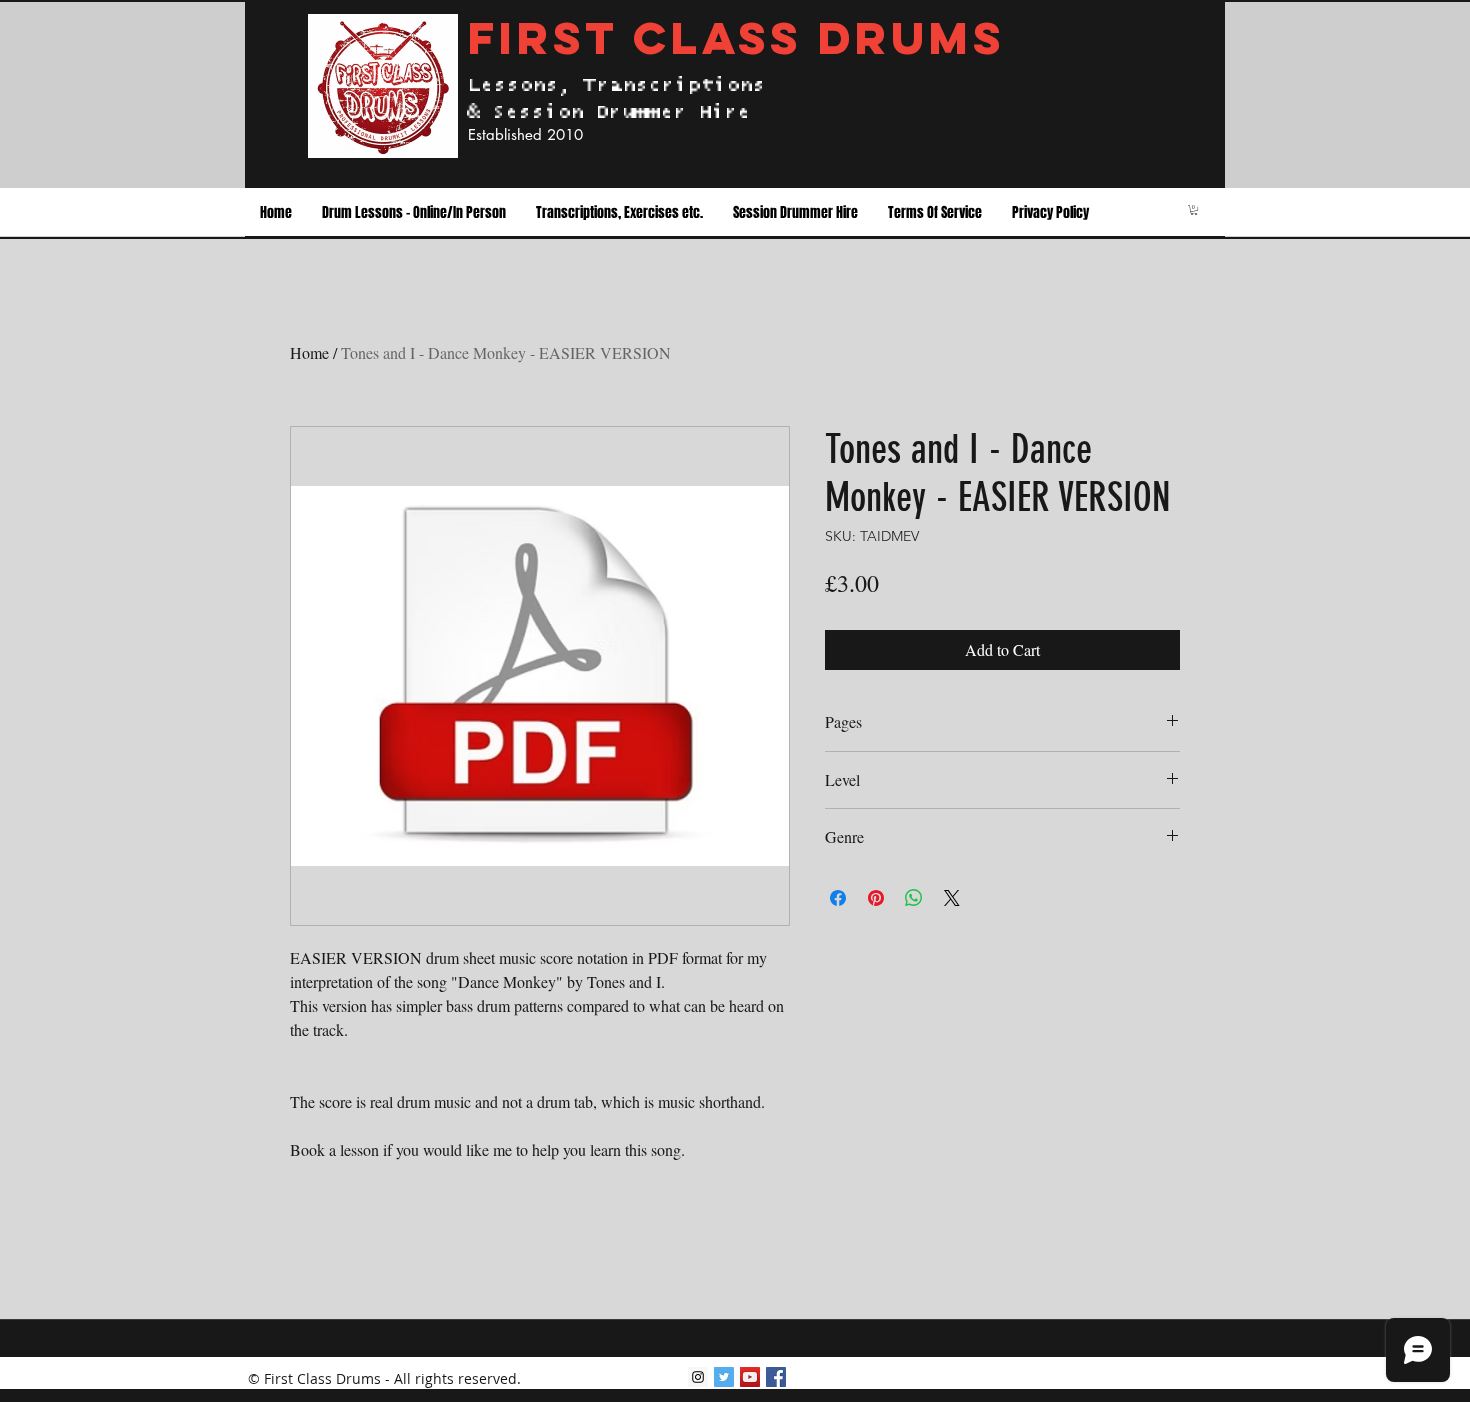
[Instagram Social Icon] (698, 1377)
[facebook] (776, 1377)
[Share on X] (952, 898)
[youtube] (750, 1377)
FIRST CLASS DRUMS (736, 37)
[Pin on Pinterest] (876, 898)
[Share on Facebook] (838, 898)
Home (309, 352)
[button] (414, 213)
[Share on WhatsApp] (914, 898)
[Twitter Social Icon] (724, 1377)
